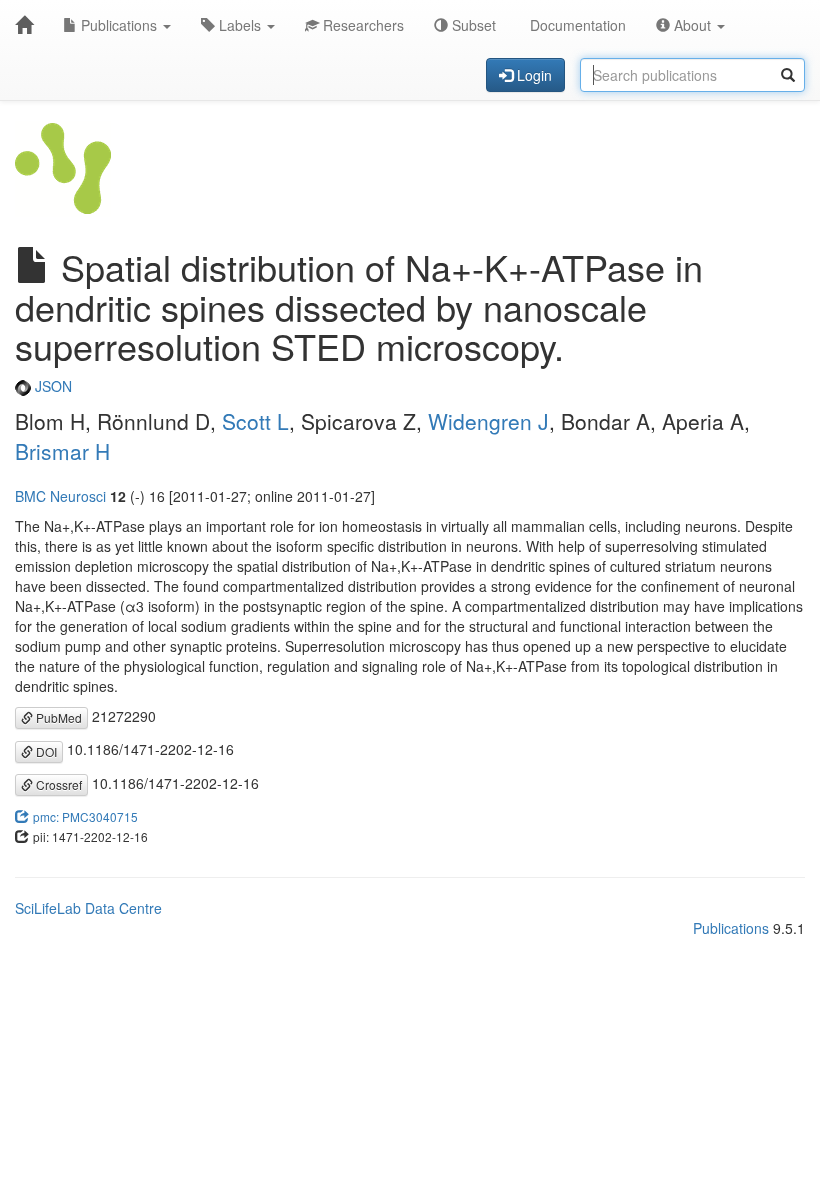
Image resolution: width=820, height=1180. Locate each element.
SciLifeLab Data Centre (88, 908)
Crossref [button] (57, 784)
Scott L (255, 421)
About (692, 25)
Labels (240, 25)
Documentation (576, 25)
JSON (51, 386)
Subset (472, 25)
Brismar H (62, 451)
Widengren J (488, 421)
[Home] (24, 25)
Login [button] (532, 75)
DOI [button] (45, 751)
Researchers (361, 25)
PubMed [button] (57, 717)
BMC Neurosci (60, 496)
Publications (119, 25)
